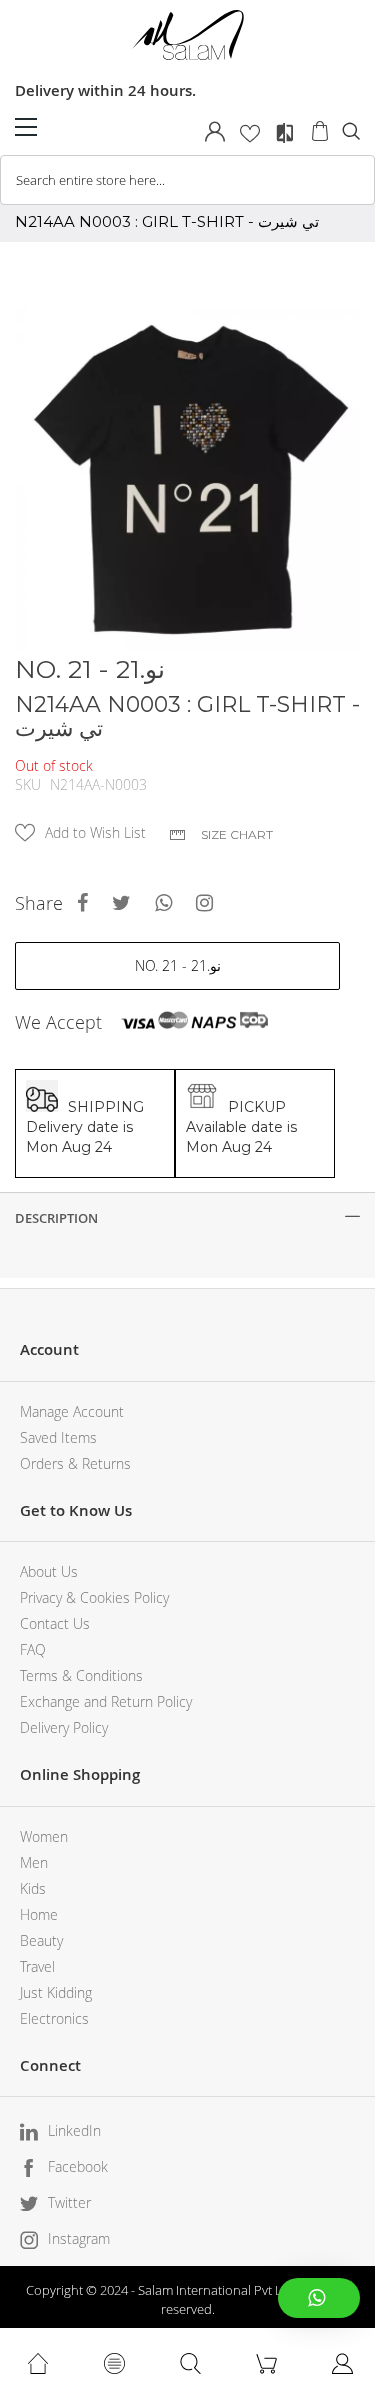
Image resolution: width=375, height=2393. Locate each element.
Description (56, 1218)
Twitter (69, 2202)
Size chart (237, 834)
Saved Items (58, 1437)
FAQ (33, 1649)
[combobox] (187, 180)
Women (44, 1836)
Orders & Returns (75, 1463)
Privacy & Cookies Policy (94, 1597)
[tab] (187, 1218)
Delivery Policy (64, 1727)
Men (34, 1862)
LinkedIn (74, 2130)
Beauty (41, 1940)
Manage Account (72, 1411)
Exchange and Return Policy (106, 1701)
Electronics (54, 2018)
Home (39, 1914)
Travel (37, 1966)
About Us (49, 1571)
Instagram (79, 2238)
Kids (33, 1888)
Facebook (78, 2166)
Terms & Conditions (81, 1675)
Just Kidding (56, 1992)
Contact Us (55, 1623)
